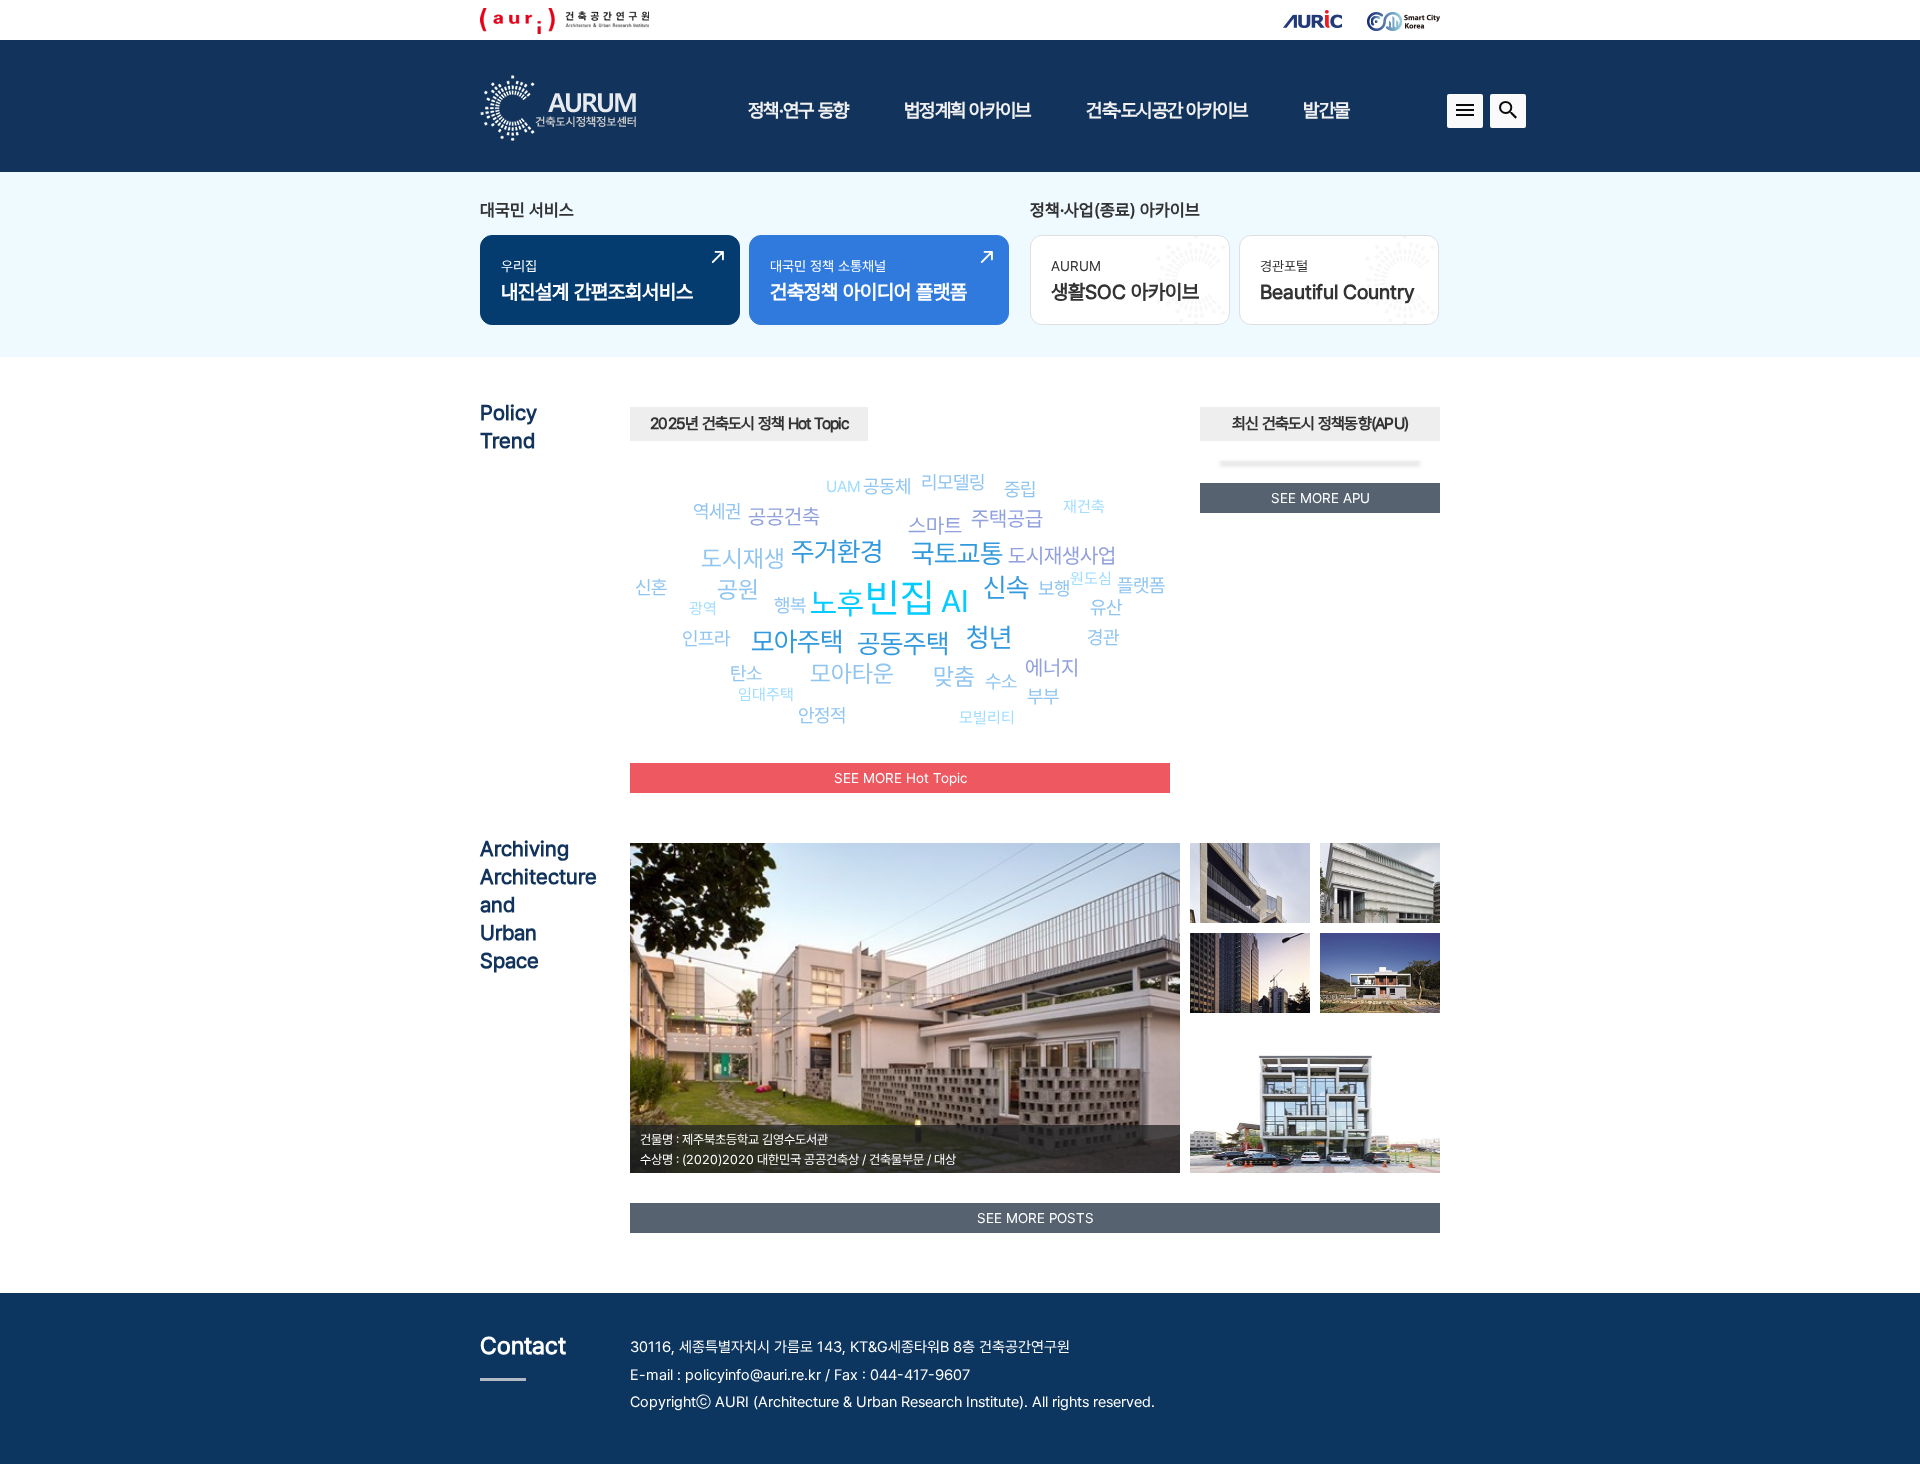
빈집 (900, 597)
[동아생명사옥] (1250, 973)
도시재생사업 (1062, 555)
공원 (738, 589)
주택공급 (1007, 518)
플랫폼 (1141, 585)
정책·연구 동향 (798, 110)
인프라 (706, 638)
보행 (1054, 588)
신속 (1006, 587)
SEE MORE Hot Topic (900, 778)
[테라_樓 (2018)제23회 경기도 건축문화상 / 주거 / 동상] (1315, 1098)
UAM (843, 486)
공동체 (887, 486)
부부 (1043, 696)
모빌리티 (987, 717)
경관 (1103, 637)
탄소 (746, 673)
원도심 (1091, 578)
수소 (1001, 681)
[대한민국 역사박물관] (1380, 883)
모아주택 (797, 641)
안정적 (822, 715)
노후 (837, 603)
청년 (989, 637)
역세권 (717, 511)
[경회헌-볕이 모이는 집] (1380, 973)
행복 (790, 605)
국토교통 (957, 553)
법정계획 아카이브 (967, 110)
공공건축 (784, 516)
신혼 (651, 587)
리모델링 (953, 482)
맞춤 (954, 676)
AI (955, 601)
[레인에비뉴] (1250, 883)
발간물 (1326, 110)
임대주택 (766, 694)
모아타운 (852, 673)
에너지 (1052, 667)
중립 (1020, 489)
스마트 (935, 525)
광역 (703, 608)
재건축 (1084, 506)
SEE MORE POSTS (1035, 1218)
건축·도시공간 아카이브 (1166, 110)
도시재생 (743, 558)
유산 (1106, 607)
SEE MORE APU (1320, 498)
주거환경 (837, 551)
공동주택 (903, 643)
